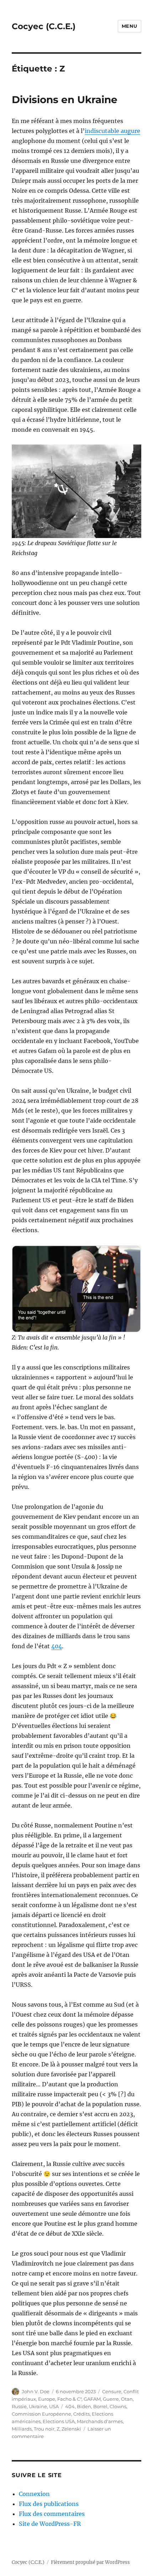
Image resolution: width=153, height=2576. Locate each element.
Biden (84, 2406)
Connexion (34, 2494)
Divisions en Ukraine (65, 100)
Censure (112, 2391)
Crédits (81, 2414)
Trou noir (44, 2429)
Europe (47, 2399)
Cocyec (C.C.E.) (44, 26)
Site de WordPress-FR (50, 2524)
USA (54, 2406)
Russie (19, 2406)
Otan (127, 2399)
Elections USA (59, 2421)
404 (57, 1646)
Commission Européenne (41, 2414)
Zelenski (71, 2429)
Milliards (22, 2429)
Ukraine (38, 2406)
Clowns (118, 2406)
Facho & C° (69, 2399)
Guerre (111, 2399)
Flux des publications (49, 2504)
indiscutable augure (112, 131)
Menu (130, 26)
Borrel (100, 2406)
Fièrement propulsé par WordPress (90, 2562)
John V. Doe (36, 2391)
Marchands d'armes (100, 2421)
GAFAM (92, 2399)
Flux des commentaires (52, 2514)
